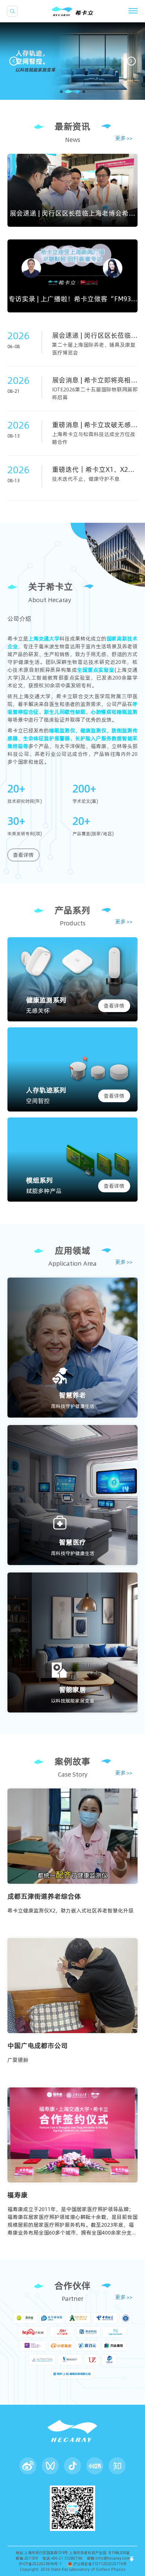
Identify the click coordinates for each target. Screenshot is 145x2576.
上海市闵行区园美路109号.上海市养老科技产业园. (66, 2553)
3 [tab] (77, 92)
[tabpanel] (72, 61)
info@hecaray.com (113, 2558)
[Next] (131, 61)
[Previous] (14, 61)
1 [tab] (61, 92)
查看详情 (23, 855)
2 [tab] (66, 92)
